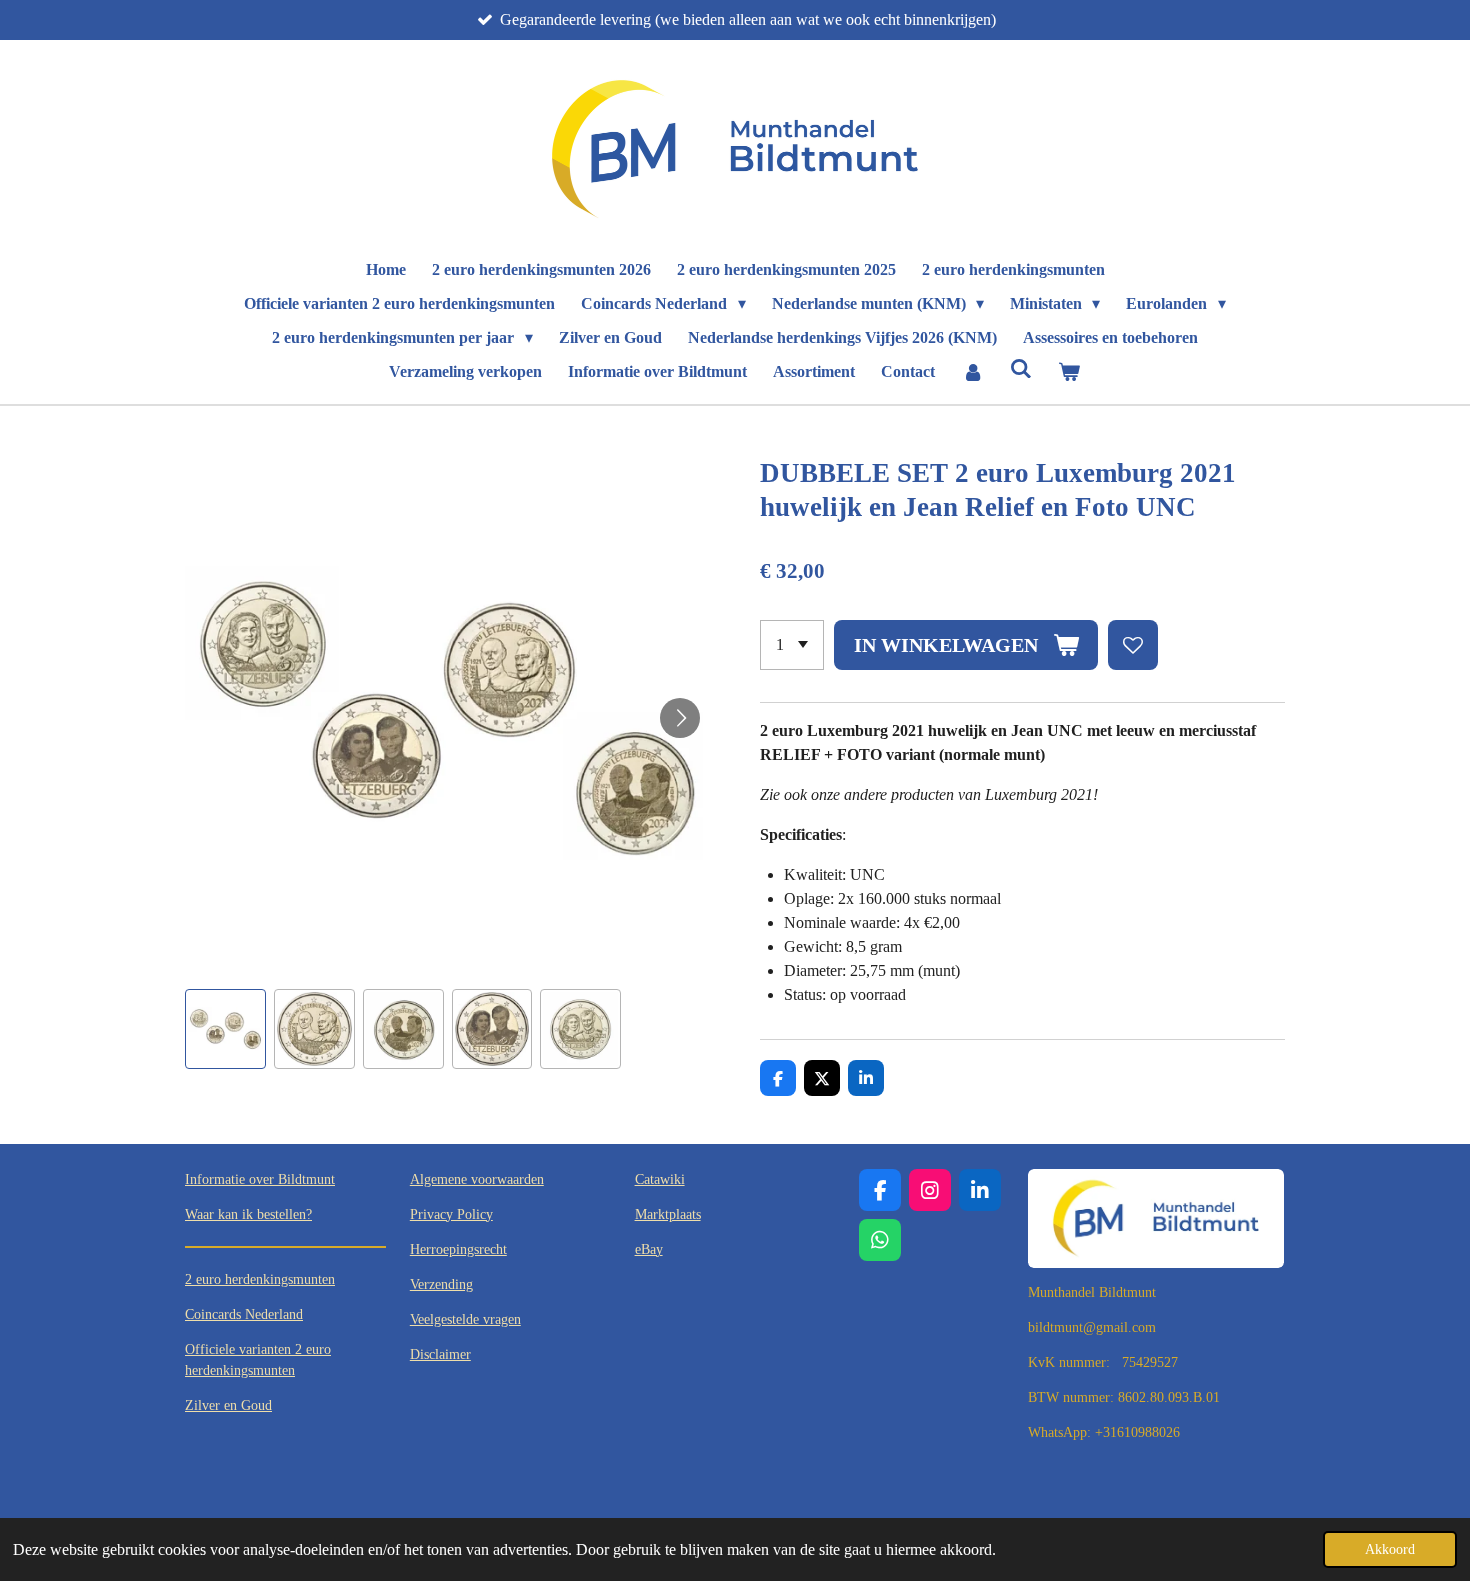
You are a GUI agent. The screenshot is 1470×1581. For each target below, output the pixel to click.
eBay (649, 1249)
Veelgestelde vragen (465, 1319)
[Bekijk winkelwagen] (1069, 372)
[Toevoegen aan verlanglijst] (1133, 645)
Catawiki (660, 1179)
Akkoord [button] (1390, 1549)
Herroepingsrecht (458, 1249)
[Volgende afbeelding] (680, 718)
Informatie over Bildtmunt (260, 1179)
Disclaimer (440, 1354)
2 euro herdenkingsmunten (260, 1279)
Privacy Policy (451, 1214)
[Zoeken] (1021, 369)
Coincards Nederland (244, 1314)
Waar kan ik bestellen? (248, 1214)
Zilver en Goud (228, 1405)
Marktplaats (668, 1214)
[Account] (972, 372)
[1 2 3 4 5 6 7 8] (792, 645)
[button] (225, 1029)
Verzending (441, 1284)
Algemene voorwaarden (477, 1179)
